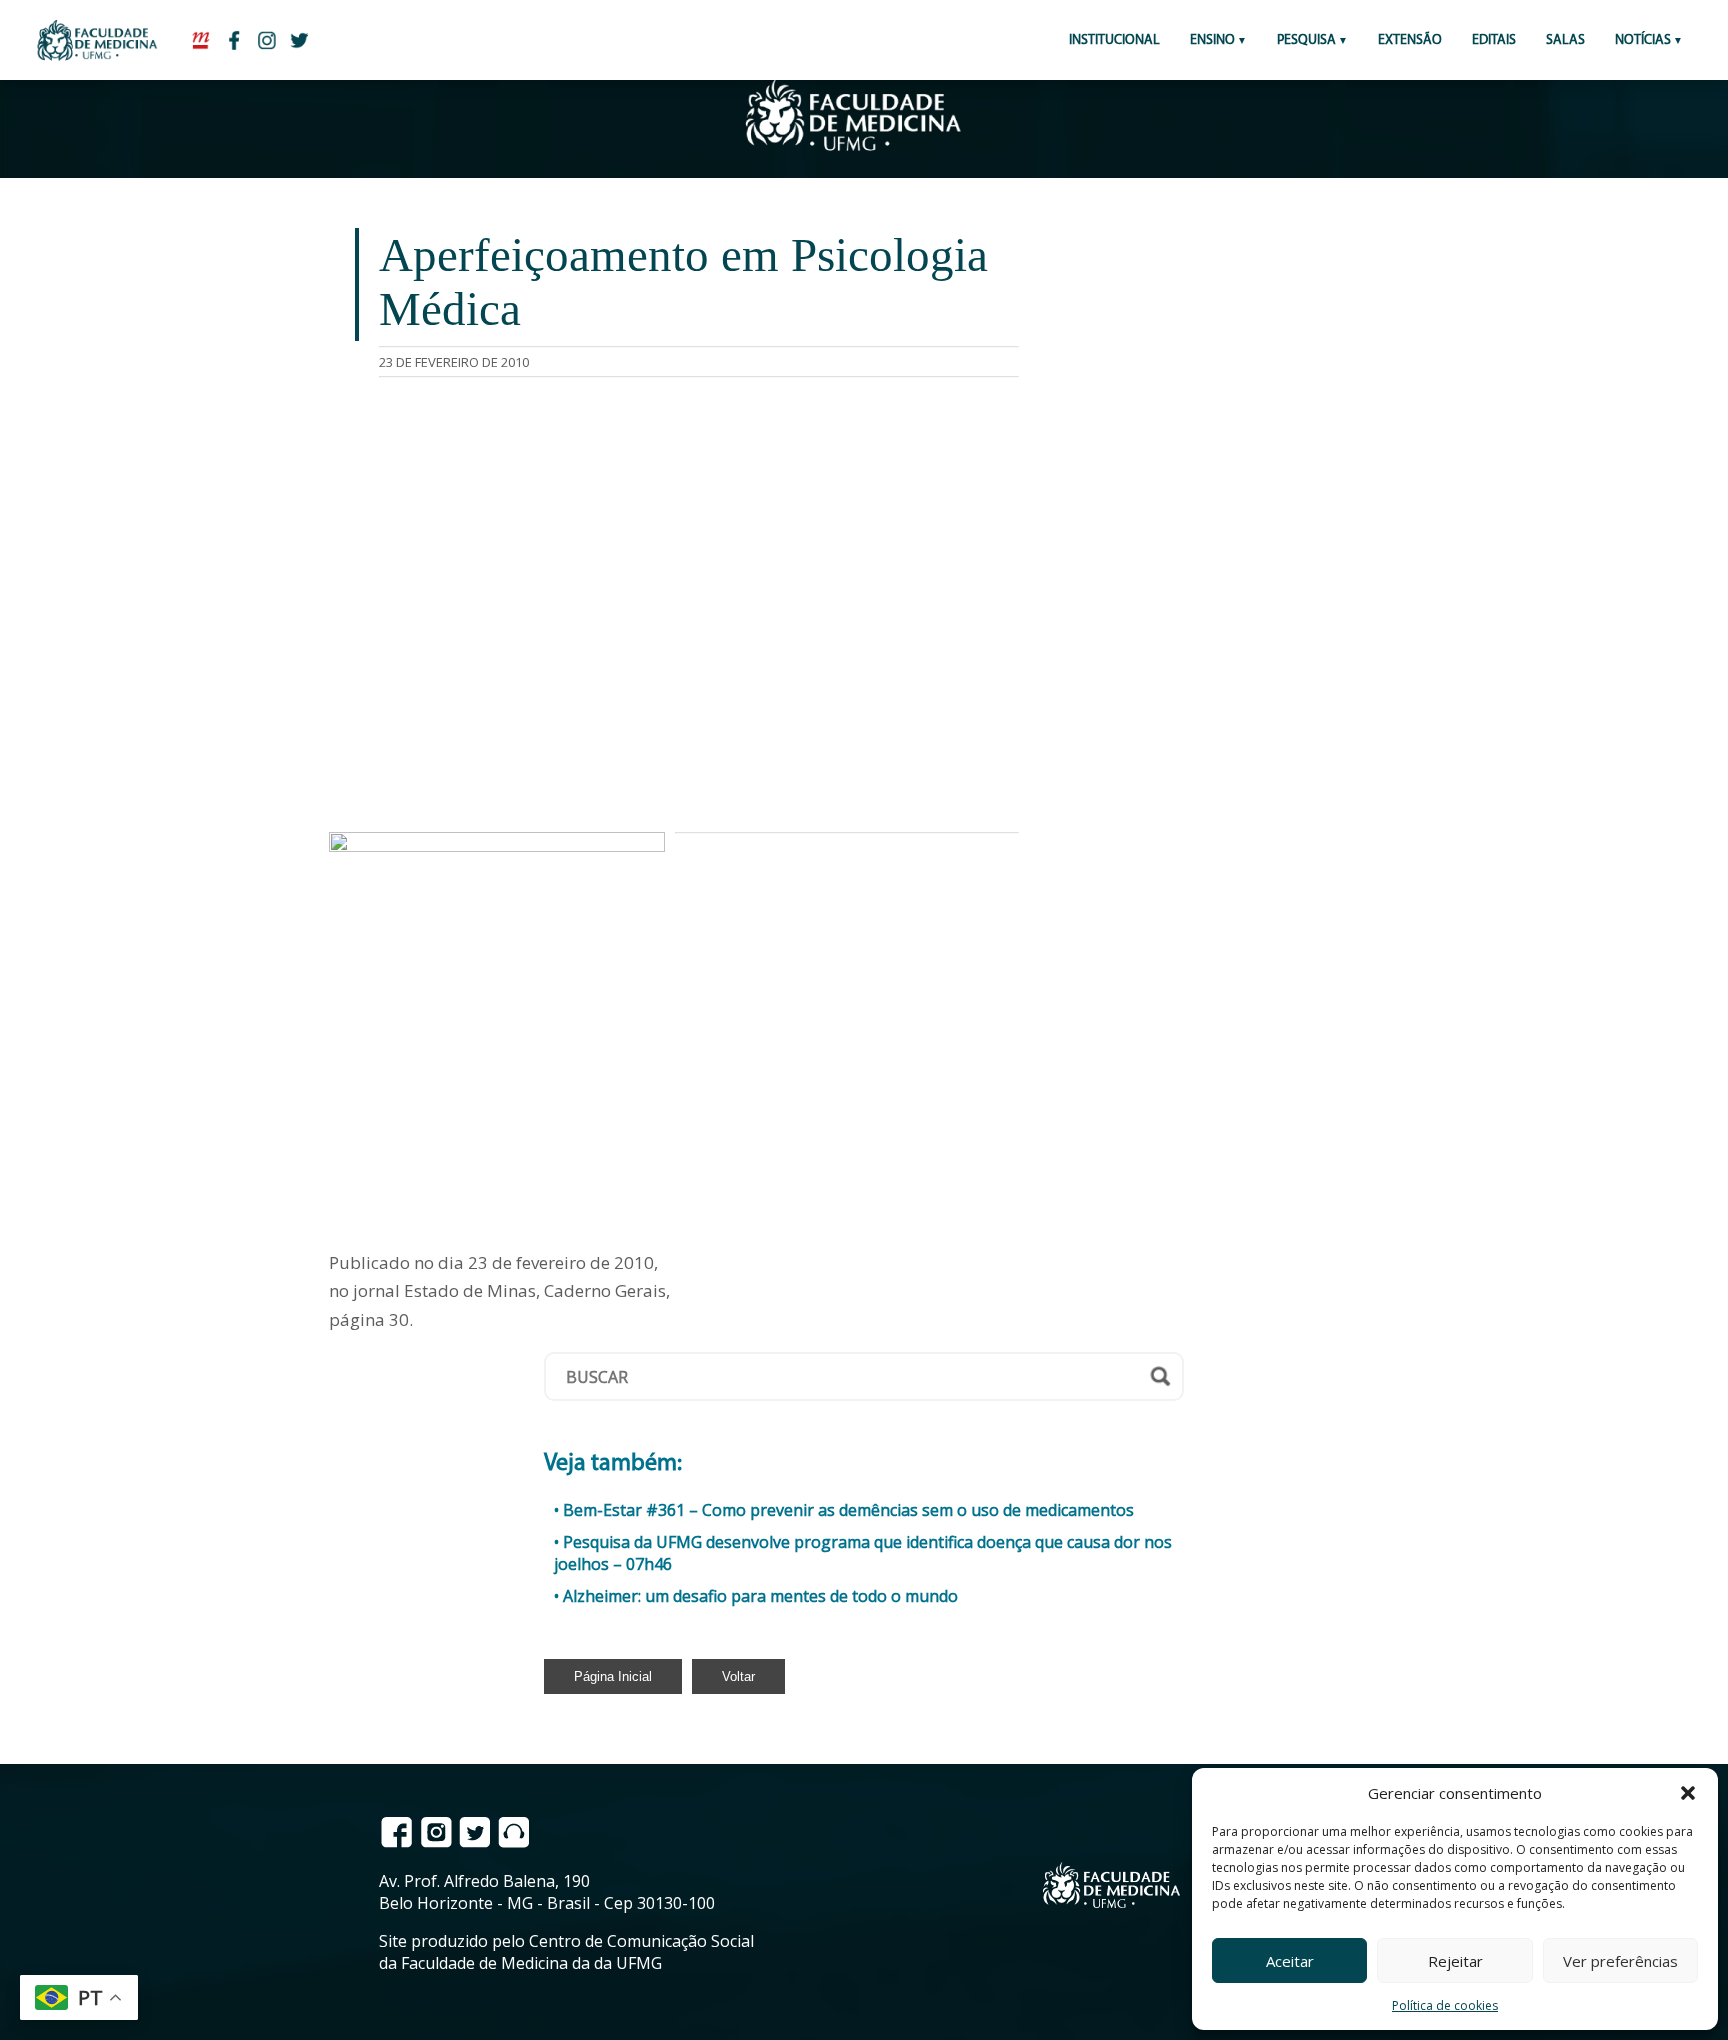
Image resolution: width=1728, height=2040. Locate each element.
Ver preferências (1620, 1961)
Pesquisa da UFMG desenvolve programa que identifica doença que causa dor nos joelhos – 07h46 (863, 1553)
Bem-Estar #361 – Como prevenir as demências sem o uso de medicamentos (848, 1510)
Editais (1494, 40)
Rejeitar (1455, 1961)
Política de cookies (1445, 2005)
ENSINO (1212, 40)
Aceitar (1290, 1961)
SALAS (1565, 40)
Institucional (1114, 40)
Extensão (1410, 40)
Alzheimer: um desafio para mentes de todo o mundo (760, 1596)
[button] (1688, 1793)
